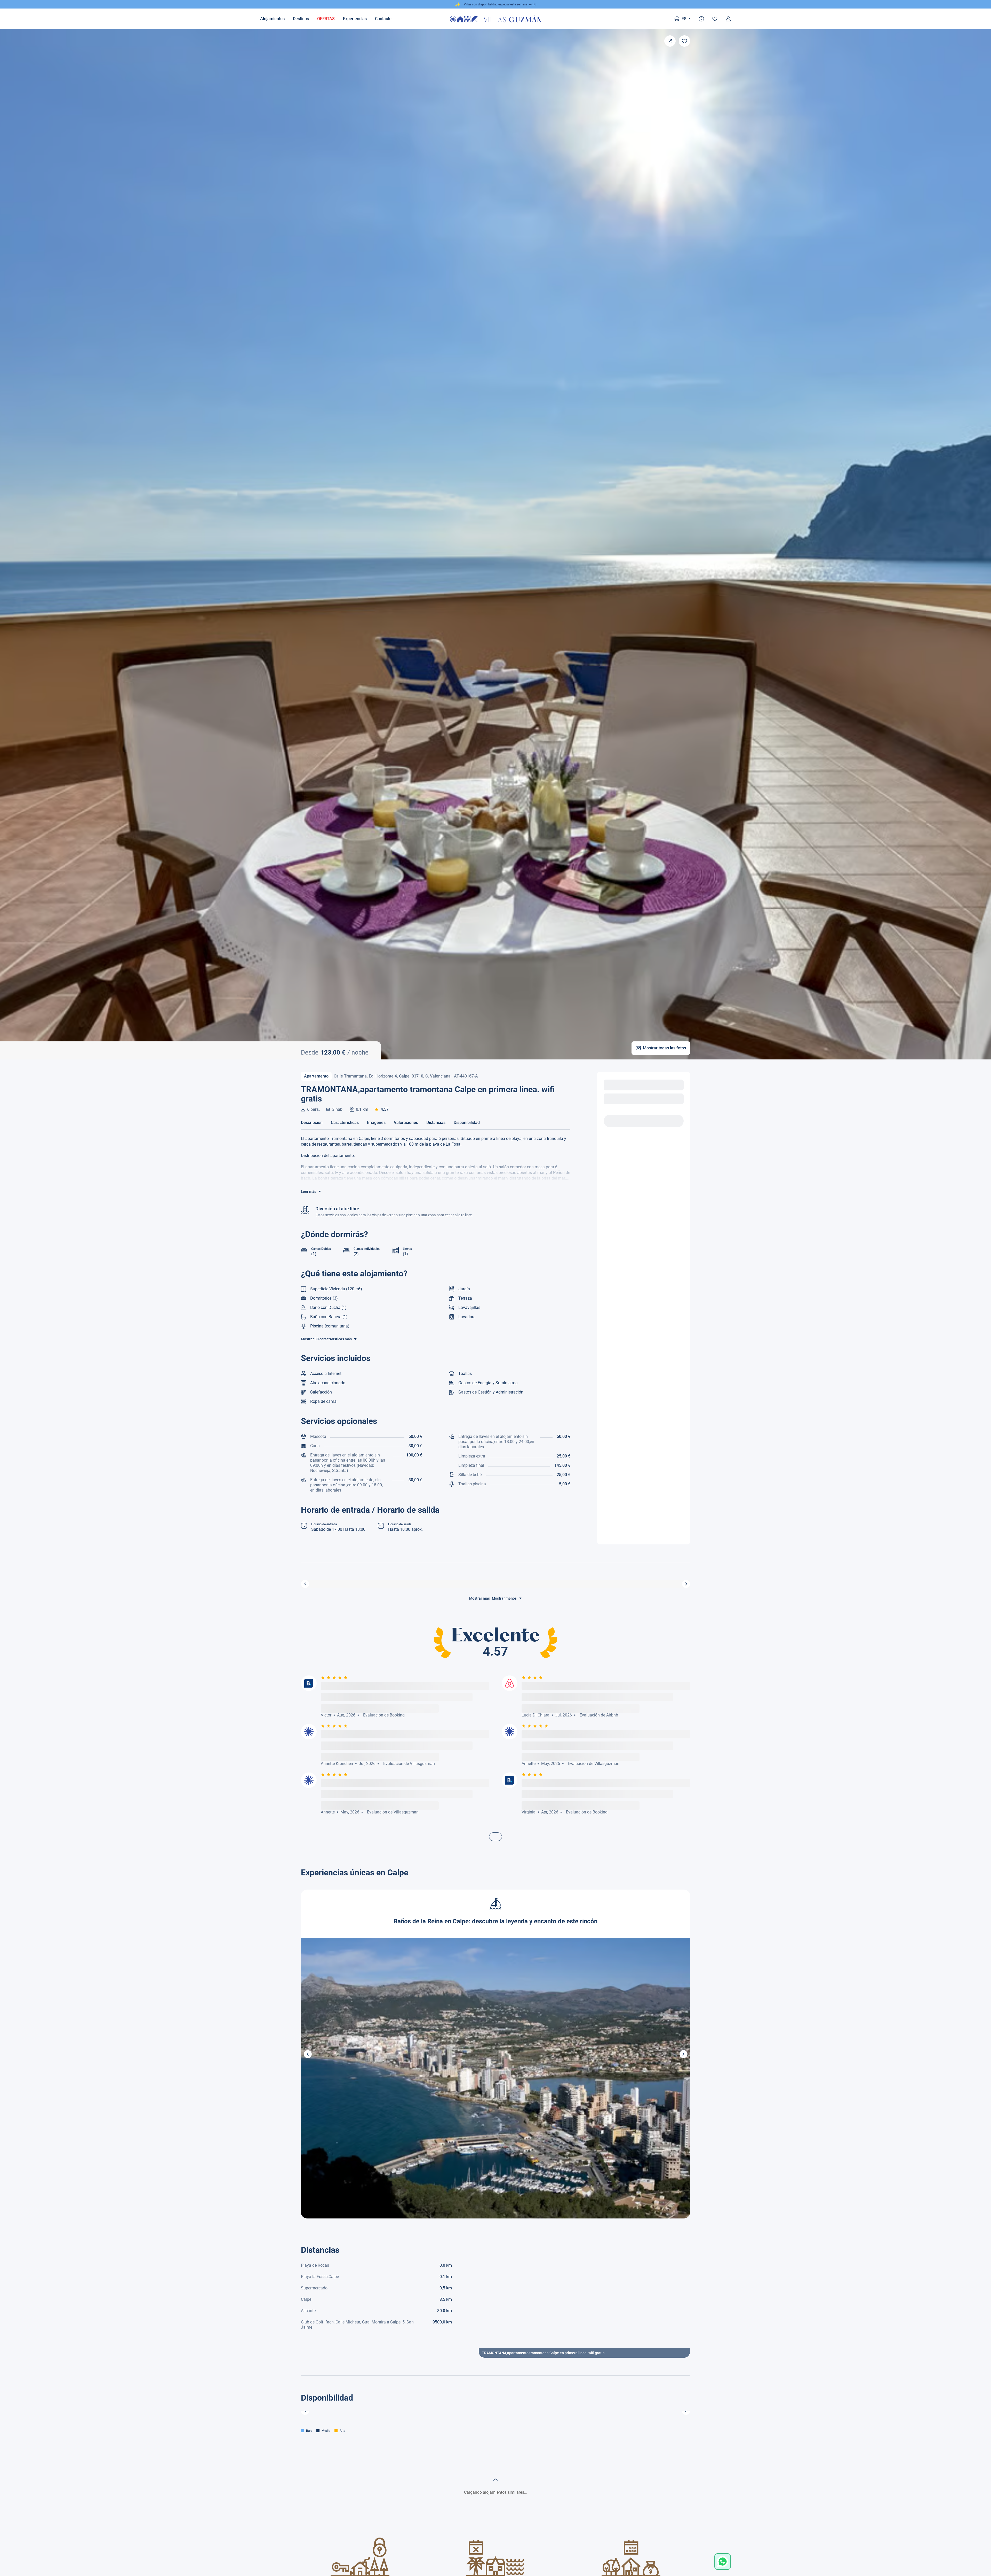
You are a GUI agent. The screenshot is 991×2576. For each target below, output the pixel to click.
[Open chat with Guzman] (723, 2562)
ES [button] (684, 19)
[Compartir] (670, 41)
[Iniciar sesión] (728, 19)
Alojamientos (272, 19)
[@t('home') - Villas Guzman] (495, 19)
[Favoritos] (715, 19)
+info (533, 4)
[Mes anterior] (305, 2411)
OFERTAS (326, 19)
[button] (308, 2054)
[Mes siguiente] (686, 2411)
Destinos (301, 19)
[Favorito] (684, 41)
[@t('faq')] (701, 19)
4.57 (385, 1109)
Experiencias (355, 19)
